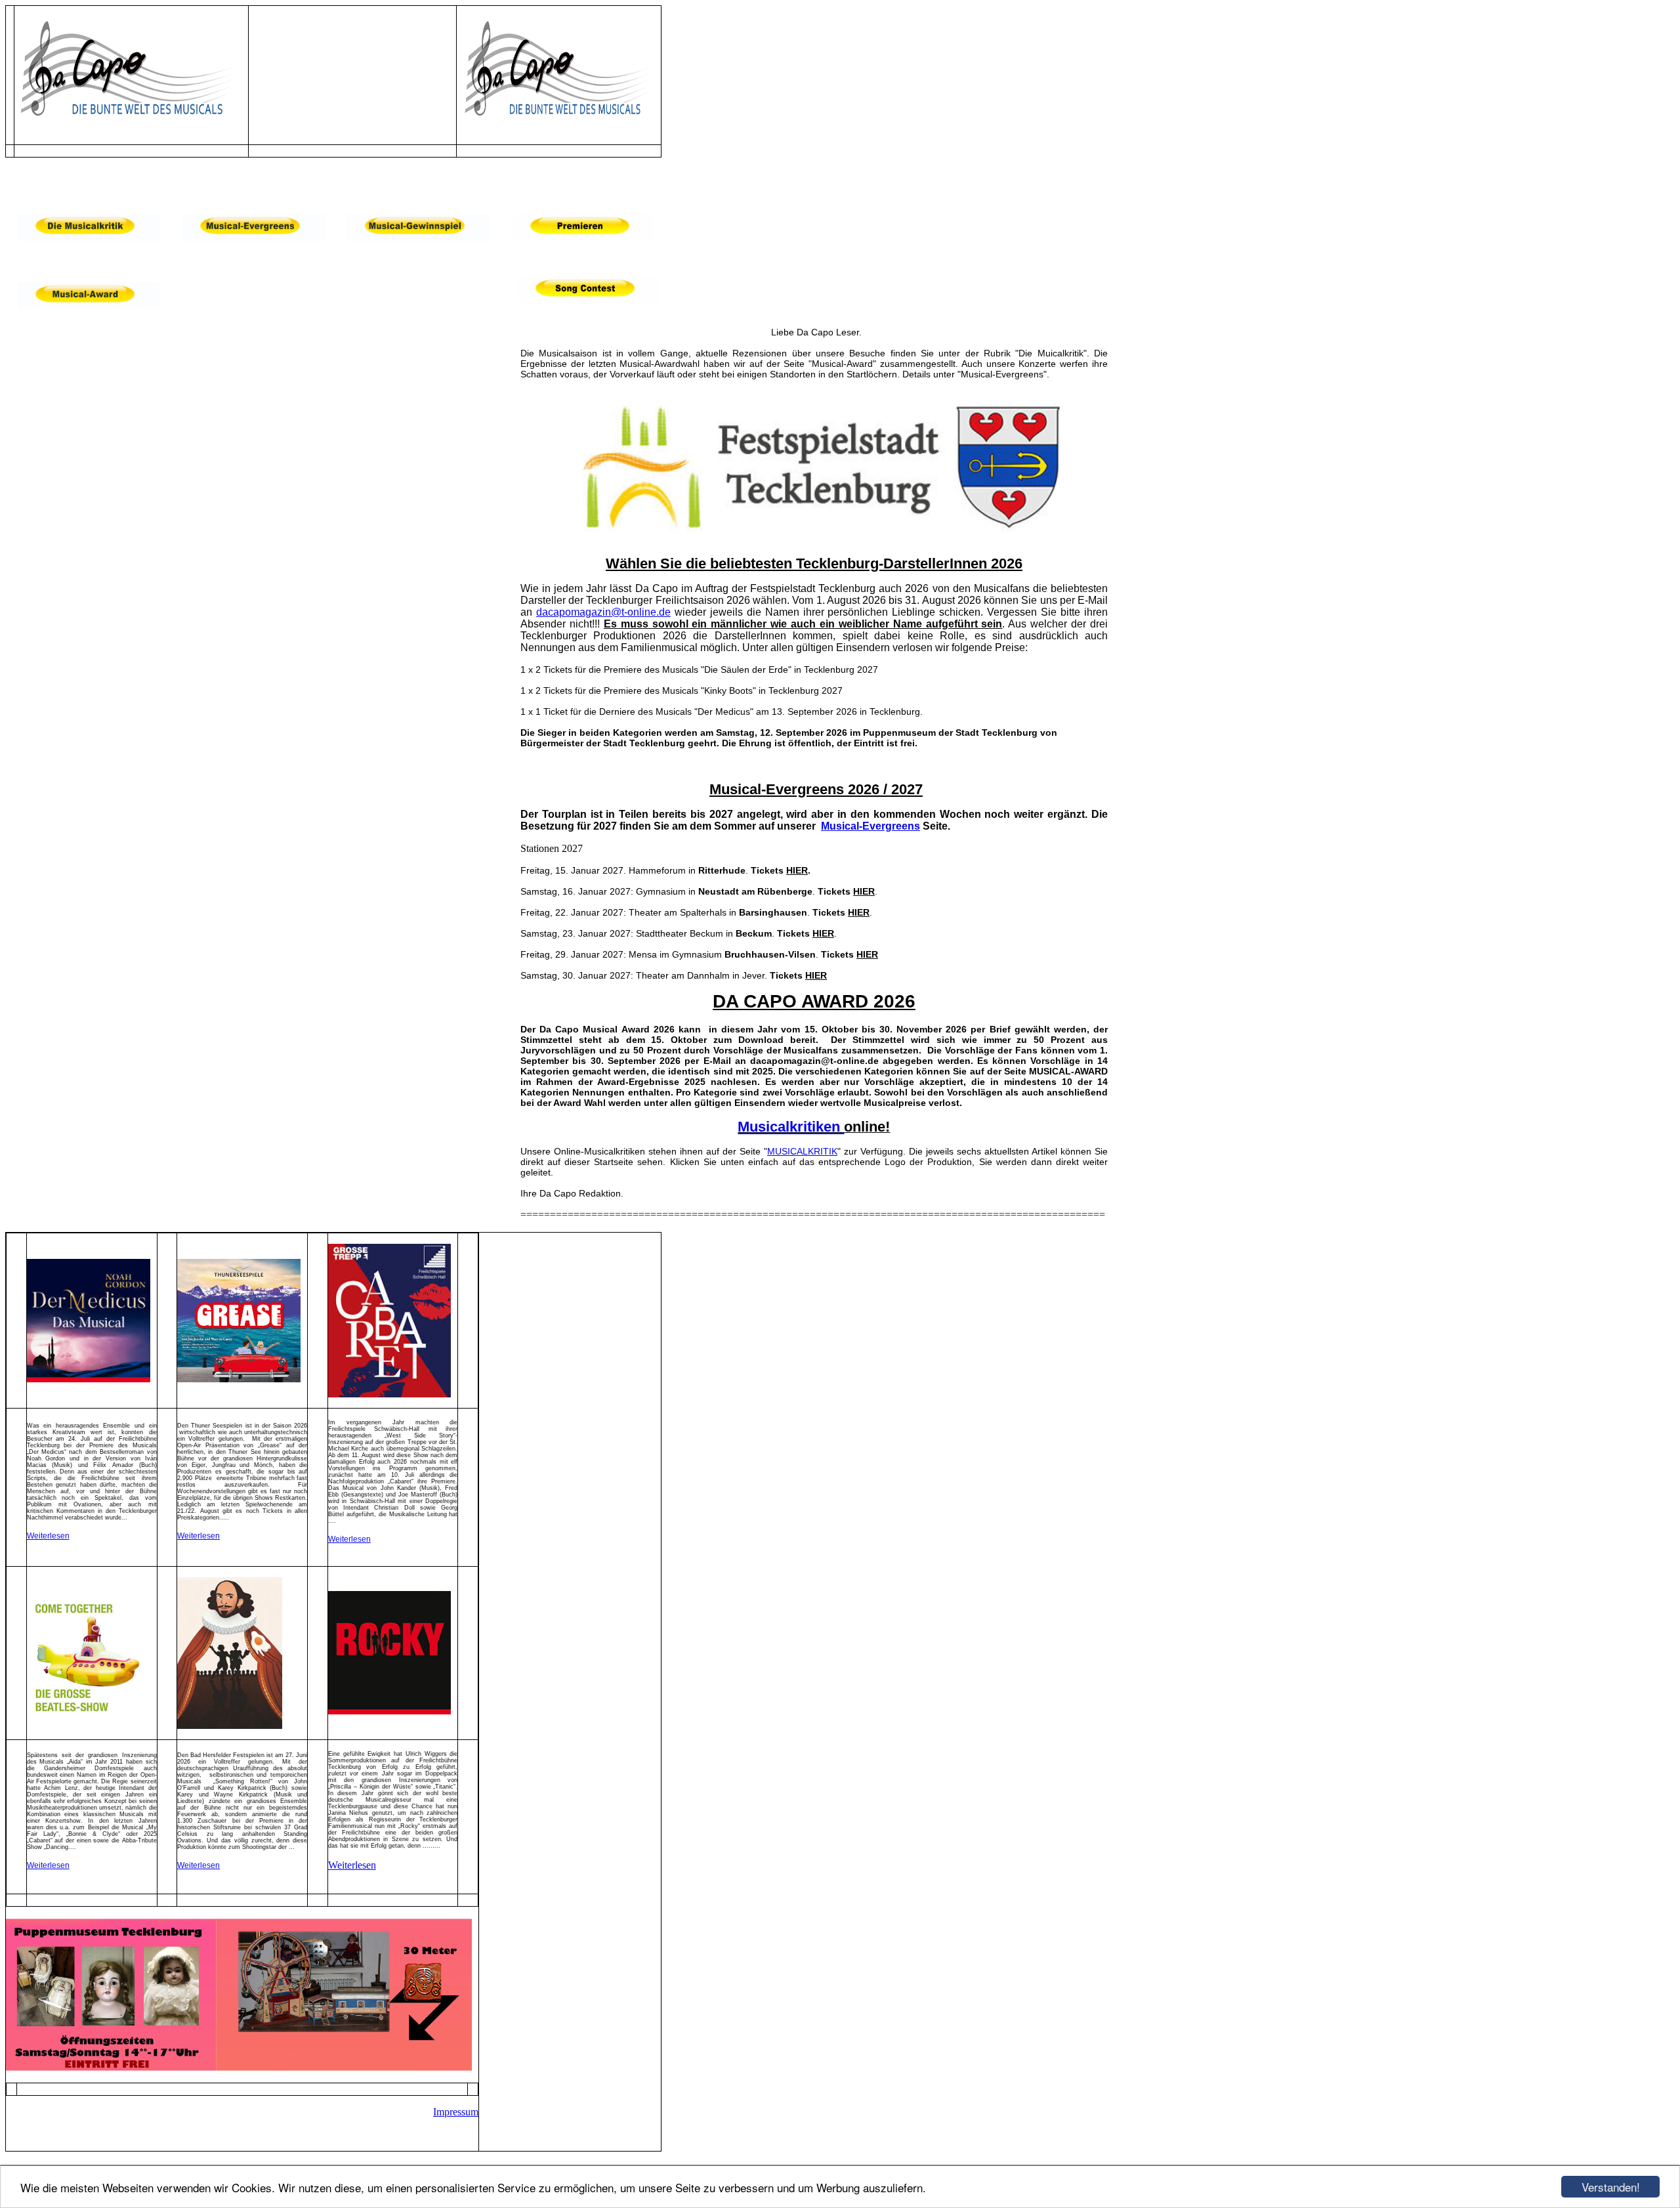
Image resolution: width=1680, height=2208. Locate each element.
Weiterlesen (48, 1536)
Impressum (456, 2112)
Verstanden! (1611, 2187)
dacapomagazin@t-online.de (603, 612)
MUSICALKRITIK (802, 1151)
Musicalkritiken (791, 1127)
